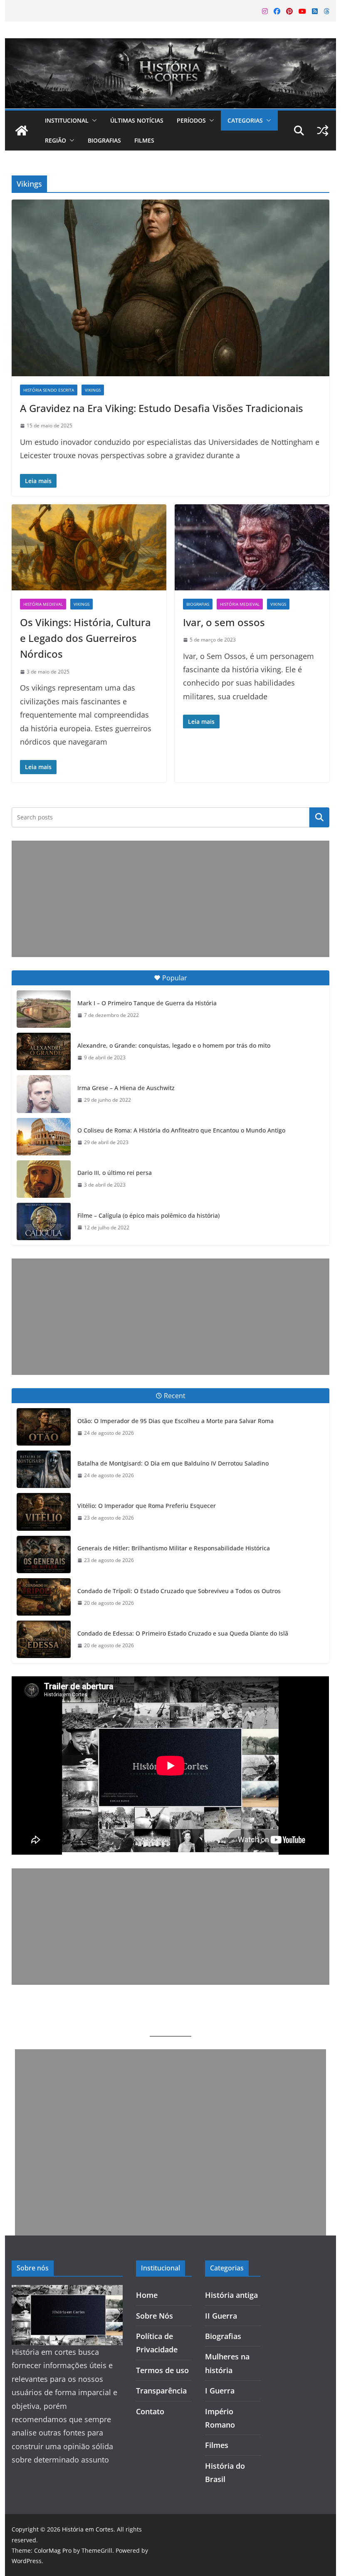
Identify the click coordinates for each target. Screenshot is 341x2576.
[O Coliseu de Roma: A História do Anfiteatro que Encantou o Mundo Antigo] (44, 1137)
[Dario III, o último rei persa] (44, 1179)
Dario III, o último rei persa (115, 1173)
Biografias (104, 140)
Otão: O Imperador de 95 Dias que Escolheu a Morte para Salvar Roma (175, 1421)
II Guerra (221, 2316)
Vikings (93, 390)
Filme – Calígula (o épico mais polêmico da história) (148, 1215)
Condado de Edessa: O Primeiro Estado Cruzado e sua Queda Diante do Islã (183, 1633)
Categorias (245, 120)
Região (56, 140)
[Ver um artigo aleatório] (323, 131)
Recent (175, 1396)
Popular (175, 978)
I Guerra (220, 2391)
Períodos (191, 120)
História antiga (231, 2295)
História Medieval (43, 604)
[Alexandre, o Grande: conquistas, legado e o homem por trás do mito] (44, 1051)
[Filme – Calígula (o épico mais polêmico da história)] (44, 1221)
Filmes (144, 140)
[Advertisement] (170, 899)
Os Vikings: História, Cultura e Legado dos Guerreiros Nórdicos (85, 638)
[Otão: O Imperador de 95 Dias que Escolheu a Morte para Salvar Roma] (44, 1427)
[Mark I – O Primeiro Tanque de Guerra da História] (44, 1009)
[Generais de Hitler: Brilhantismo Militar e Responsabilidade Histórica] (44, 1554)
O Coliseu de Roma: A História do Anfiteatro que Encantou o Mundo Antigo (181, 1130)
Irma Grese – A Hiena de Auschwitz (126, 1088)
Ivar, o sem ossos (224, 622)
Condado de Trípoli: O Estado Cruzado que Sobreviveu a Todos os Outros (179, 1591)
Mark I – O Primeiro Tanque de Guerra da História (147, 1003)
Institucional (67, 120)
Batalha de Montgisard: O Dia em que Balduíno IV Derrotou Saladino (173, 1463)
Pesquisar (319, 817)
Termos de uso (162, 2370)
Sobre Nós (154, 2316)
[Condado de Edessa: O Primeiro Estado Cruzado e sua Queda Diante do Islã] (44, 1639)
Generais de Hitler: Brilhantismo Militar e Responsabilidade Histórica (174, 1548)
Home (147, 2295)
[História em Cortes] (170, 45)
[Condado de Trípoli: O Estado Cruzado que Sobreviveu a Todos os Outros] (44, 1597)
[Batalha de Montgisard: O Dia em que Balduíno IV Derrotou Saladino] (44, 1469)
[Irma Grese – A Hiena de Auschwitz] (44, 1094)
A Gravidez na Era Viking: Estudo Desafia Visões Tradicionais (162, 408)
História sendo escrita (49, 390)
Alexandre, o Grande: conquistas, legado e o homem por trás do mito (174, 1045)
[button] (93, 121)
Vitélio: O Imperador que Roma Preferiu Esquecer (147, 1506)
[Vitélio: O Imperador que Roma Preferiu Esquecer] (44, 1512)
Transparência (161, 2391)
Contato (150, 2411)
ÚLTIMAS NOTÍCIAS (137, 120)
